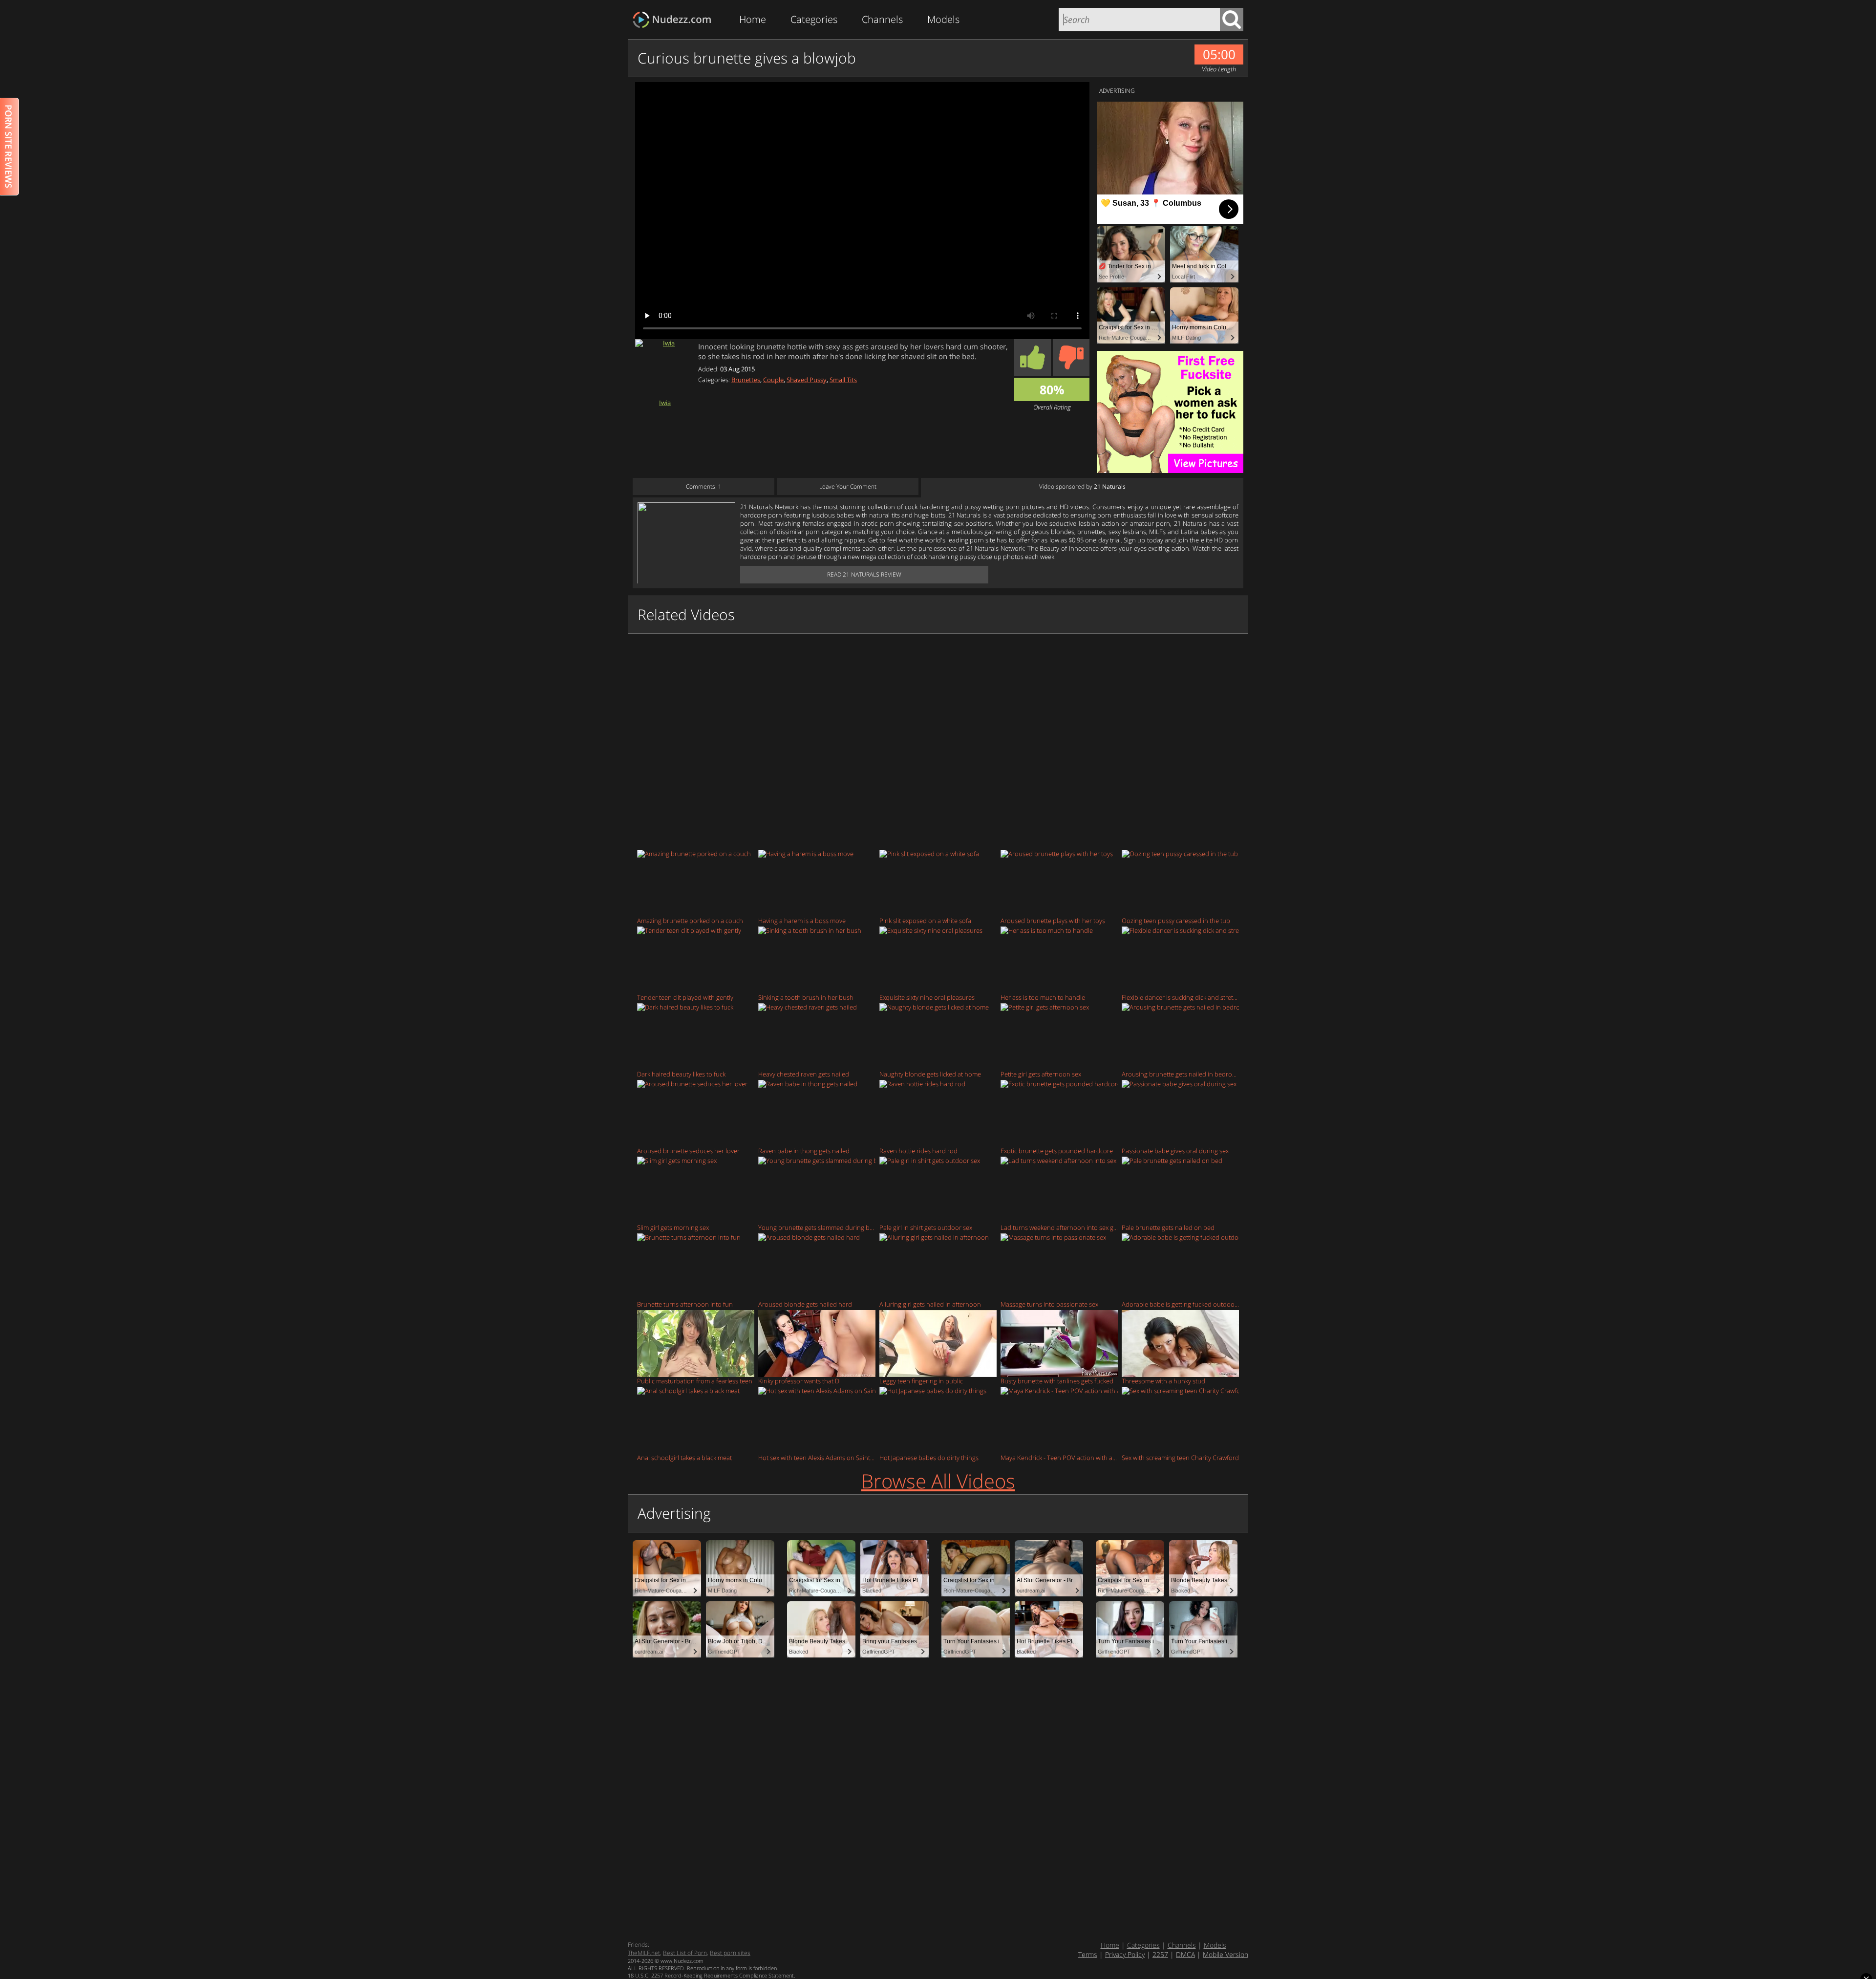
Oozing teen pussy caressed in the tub (1176, 920)
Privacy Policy (1125, 1954)
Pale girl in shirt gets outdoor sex (926, 1227)
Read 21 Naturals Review (864, 574)
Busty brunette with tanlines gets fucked (1057, 1381)
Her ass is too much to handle (1043, 997)
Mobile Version (1226, 1954)
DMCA (1185, 1954)
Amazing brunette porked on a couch (690, 920)
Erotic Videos (675, 20)
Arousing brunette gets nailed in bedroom (1180, 1074)
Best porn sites (730, 1953)
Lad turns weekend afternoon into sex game (1059, 1227)
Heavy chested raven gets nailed (804, 1074)
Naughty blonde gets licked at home (930, 1074)
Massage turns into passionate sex (1049, 1304)
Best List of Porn (685, 1953)
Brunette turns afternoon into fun (685, 1304)
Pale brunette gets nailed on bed (1168, 1227)
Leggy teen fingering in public (921, 1381)
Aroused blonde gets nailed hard (805, 1304)
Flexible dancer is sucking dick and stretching (1180, 997)
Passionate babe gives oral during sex (1175, 1151)
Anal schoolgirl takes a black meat (684, 1457)
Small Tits (843, 380)
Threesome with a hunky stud (1163, 1381)
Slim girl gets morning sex (673, 1227)
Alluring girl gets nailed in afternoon (930, 1304)
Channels (882, 19)
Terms (1088, 1954)
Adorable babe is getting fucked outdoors (1180, 1304)
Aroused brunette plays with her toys (1053, 920)
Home (753, 19)
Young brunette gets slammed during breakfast (817, 1227)
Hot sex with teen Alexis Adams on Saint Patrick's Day (817, 1457)
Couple (773, 380)
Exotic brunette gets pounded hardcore (1057, 1151)
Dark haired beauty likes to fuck (681, 1074)
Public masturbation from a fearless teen (695, 1381)
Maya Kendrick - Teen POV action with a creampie (1059, 1457)
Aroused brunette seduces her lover (688, 1151)
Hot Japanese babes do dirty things (929, 1457)
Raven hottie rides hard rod (918, 1151)
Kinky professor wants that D (799, 1381)
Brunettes (746, 380)
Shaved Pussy (807, 380)
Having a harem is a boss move (802, 920)
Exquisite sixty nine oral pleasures (927, 997)
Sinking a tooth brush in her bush (806, 997)
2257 (1160, 1954)
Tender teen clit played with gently (685, 997)
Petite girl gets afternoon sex (1041, 1074)
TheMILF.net (644, 1953)
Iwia (665, 402)
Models (943, 19)
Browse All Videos (938, 1481)
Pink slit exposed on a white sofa (925, 920)
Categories (814, 19)
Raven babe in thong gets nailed (804, 1151)
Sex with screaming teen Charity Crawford (1180, 1457)
